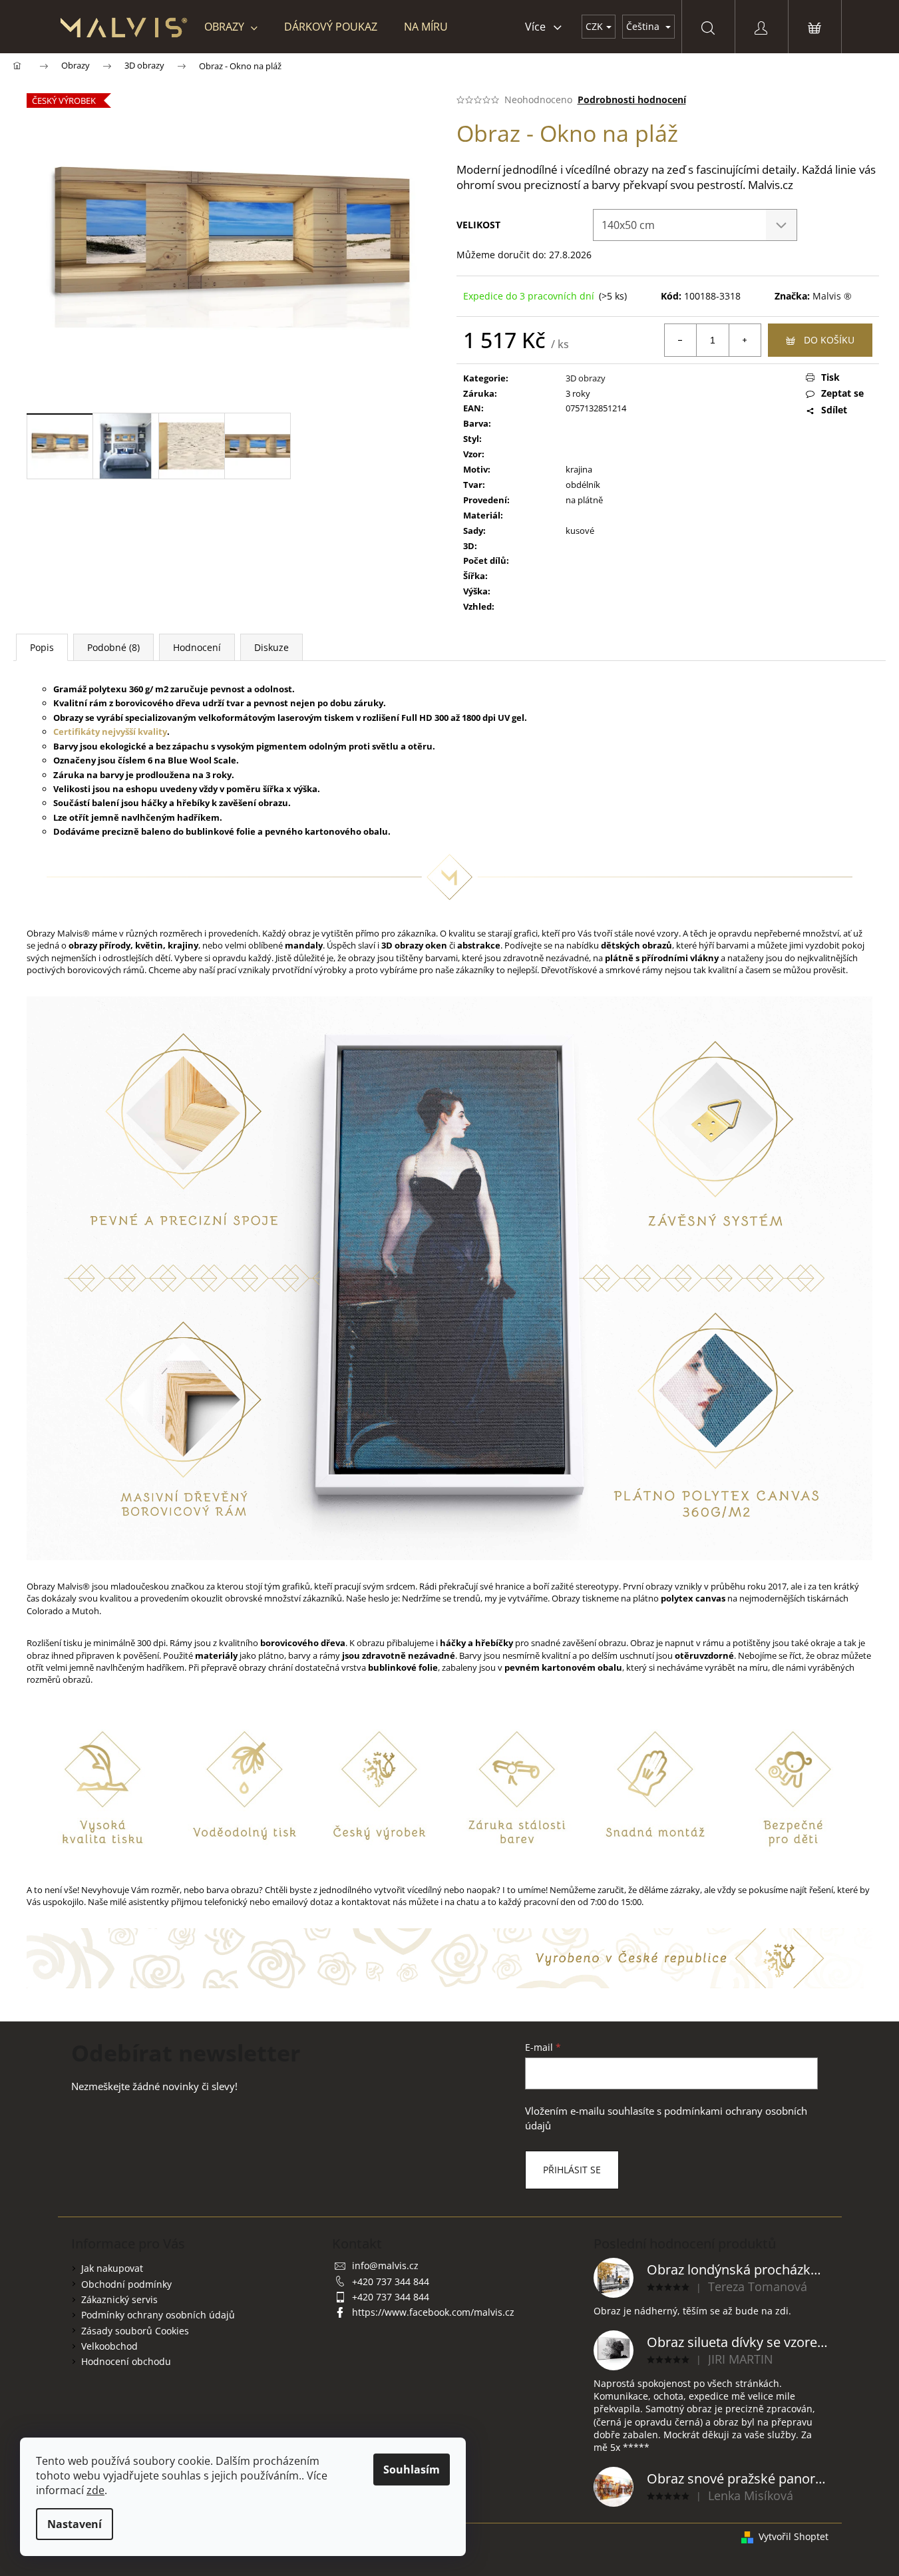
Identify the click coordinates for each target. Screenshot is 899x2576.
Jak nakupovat (112, 2268)
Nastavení (75, 2524)
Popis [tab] (42, 647)
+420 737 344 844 (391, 2281)
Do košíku (829, 340)
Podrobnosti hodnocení (632, 100)
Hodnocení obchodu (126, 2361)
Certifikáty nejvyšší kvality (110, 732)
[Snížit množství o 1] (681, 340)
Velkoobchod (109, 2346)
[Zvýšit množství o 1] (745, 340)
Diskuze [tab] (271, 647)
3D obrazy (586, 378)
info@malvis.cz (385, 2265)
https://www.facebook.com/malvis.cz (433, 2312)
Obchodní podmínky (126, 2284)
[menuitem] (231, 27)
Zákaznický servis (119, 2299)
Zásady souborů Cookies (135, 2331)
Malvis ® (832, 296)
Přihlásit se (572, 2170)
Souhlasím (412, 2469)
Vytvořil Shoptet (794, 2536)
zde (95, 2490)
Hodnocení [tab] (197, 647)
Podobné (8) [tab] (113, 647)
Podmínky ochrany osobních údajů (158, 2315)
